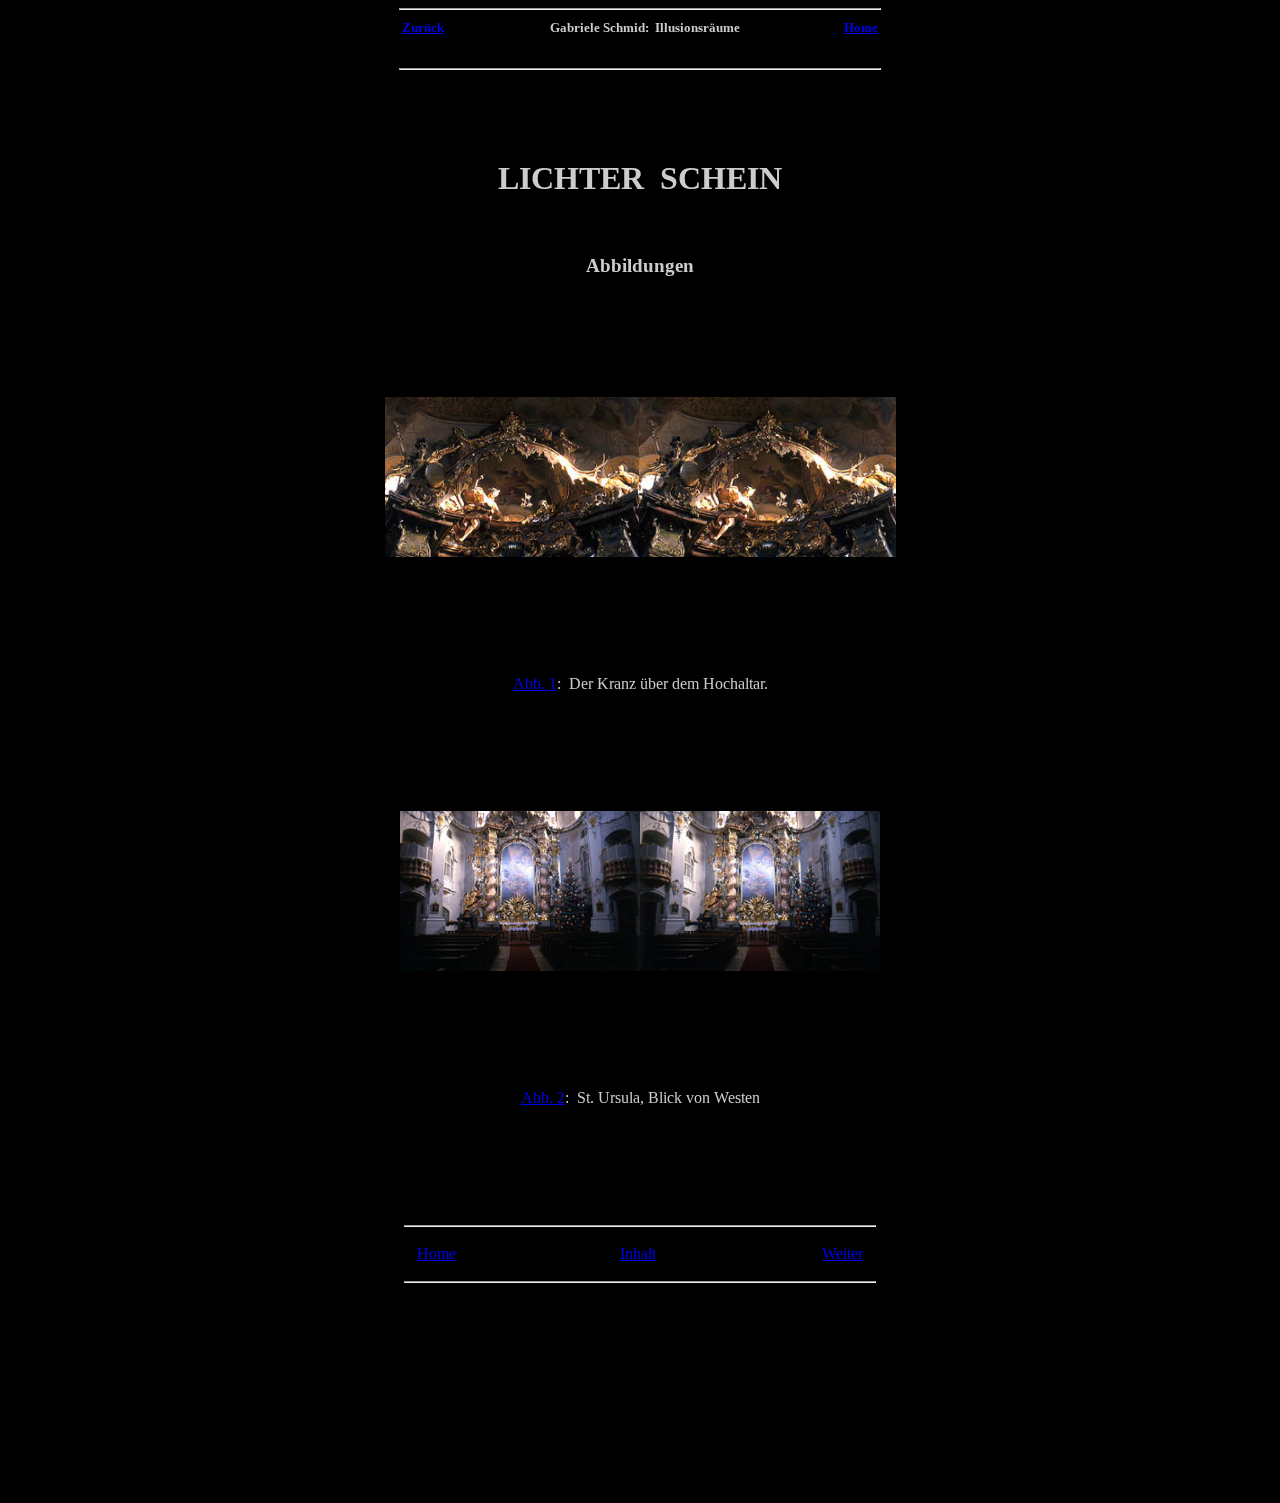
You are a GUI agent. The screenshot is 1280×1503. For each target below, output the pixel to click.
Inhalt (638, 1253)
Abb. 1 (535, 683)
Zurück (423, 27)
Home (861, 27)
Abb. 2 (543, 1097)
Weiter (842, 1253)
